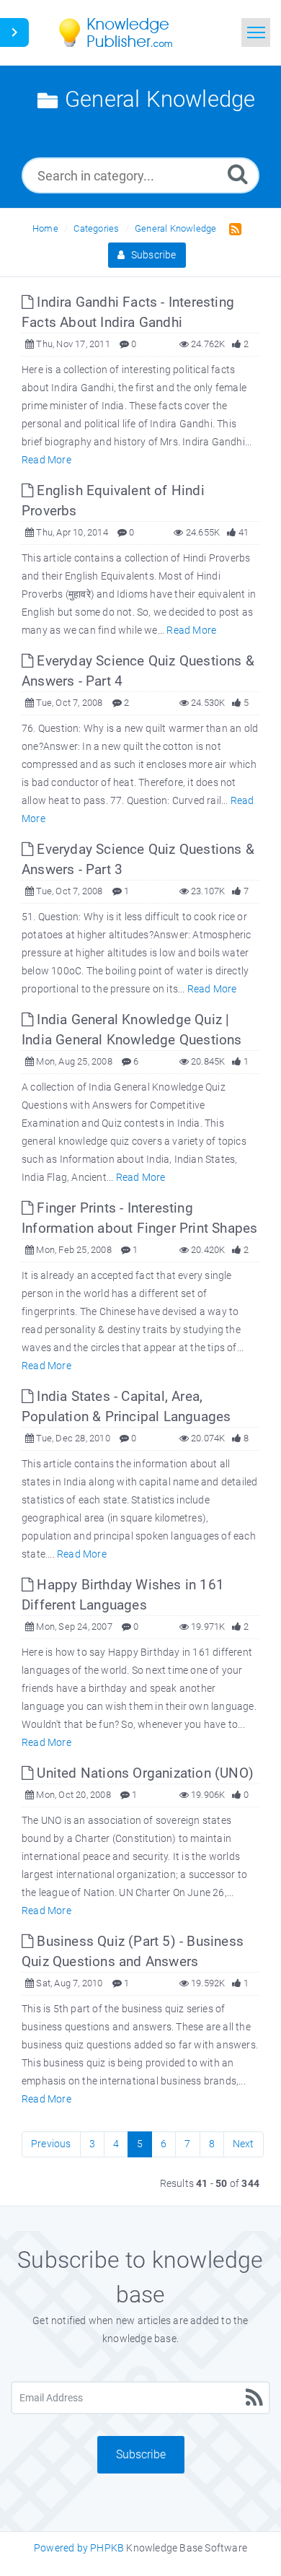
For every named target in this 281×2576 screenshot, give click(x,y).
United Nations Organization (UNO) (143, 1773)
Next (244, 2144)
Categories (96, 228)
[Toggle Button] (14, 32)
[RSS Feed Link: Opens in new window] (232, 228)
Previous (51, 2144)
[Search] (238, 174)
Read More (46, 460)
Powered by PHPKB (79, 2548)
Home (45, 228)
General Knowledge (175, 228)
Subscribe (153, 255)
